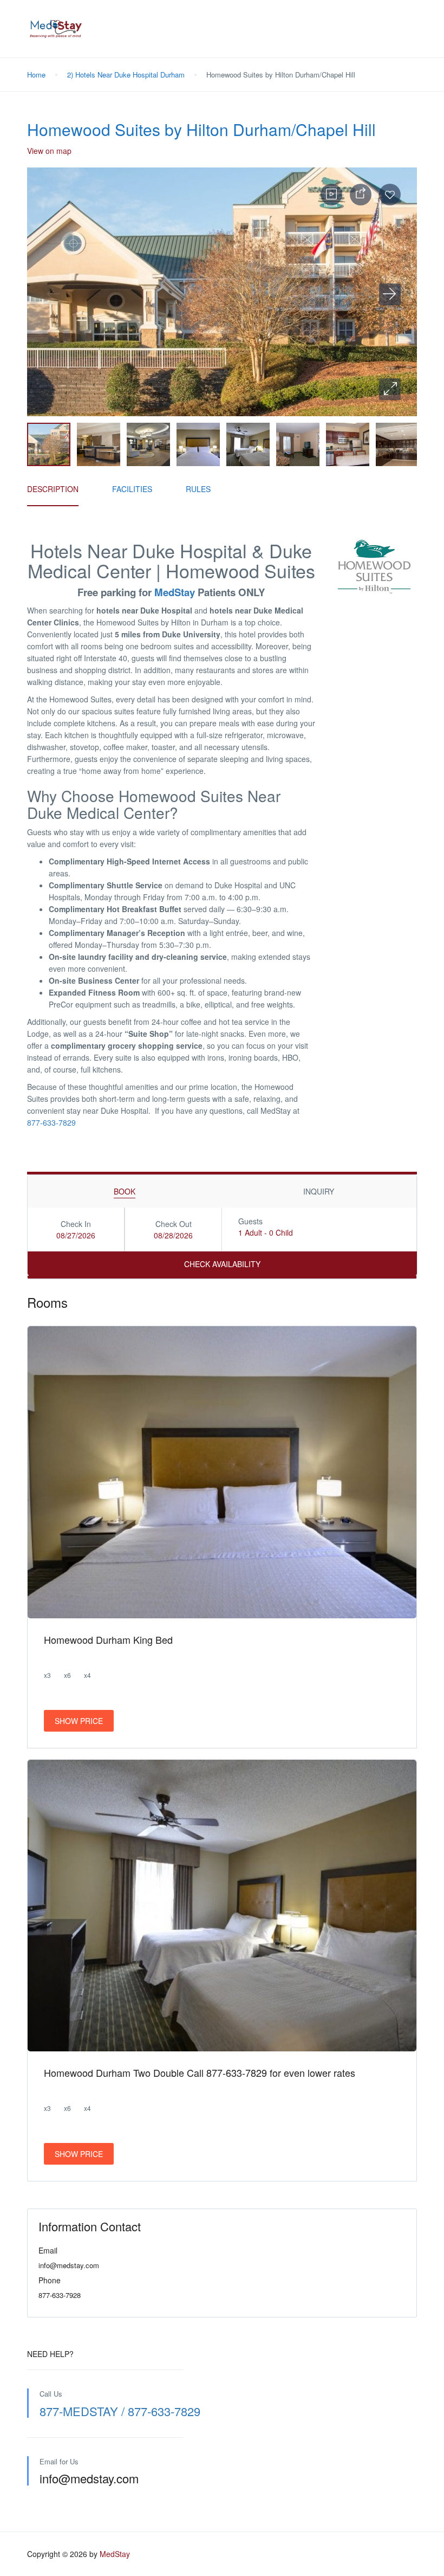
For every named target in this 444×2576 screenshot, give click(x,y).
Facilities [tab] (132, 489)
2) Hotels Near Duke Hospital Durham (126, 75)
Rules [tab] (198, 489)
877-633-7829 (51, 1122)
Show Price (79, 1721)
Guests (250, 1221)
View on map (49, 151)
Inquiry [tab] (319, 1191)
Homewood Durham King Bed (108, 1639)
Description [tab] (53, 489)
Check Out (174, 1224)
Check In (76, 1224)
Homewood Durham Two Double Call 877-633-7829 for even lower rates (200, 2073)
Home (36, 75)
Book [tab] (125, 1191)
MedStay (175, 592)
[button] (390, 389)
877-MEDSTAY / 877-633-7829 (120, 2411)
